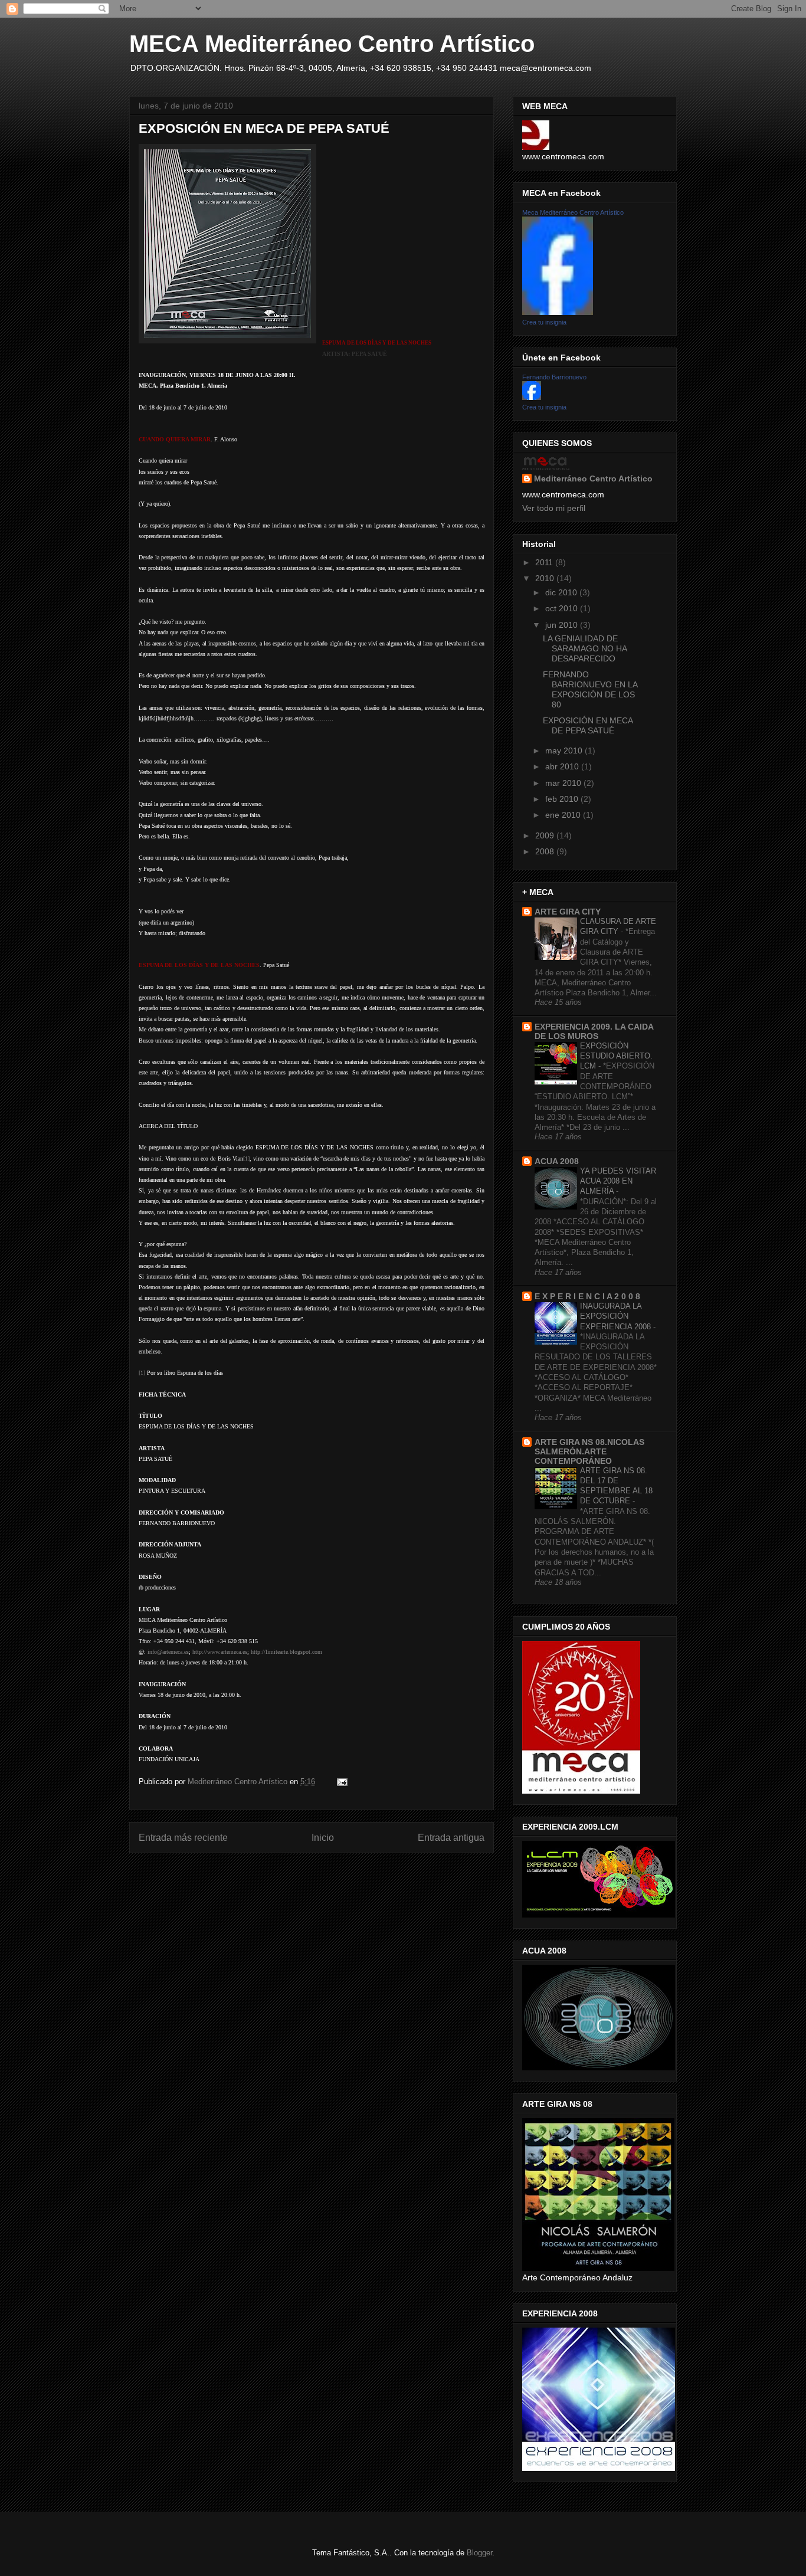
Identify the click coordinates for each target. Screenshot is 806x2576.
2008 (546, 851)
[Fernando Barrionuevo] (532, 397)
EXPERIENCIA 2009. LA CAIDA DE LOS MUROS (594, 1031)
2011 (545, 562)
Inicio (323, 1838)
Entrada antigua (451, 1838)
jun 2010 (563, 625)
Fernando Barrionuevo (554, 377)
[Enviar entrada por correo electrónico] (341, 1782)
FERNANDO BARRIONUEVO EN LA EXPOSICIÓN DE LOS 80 (590, 689)
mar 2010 (564, 783)
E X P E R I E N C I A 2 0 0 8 (587, 1296)
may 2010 (565, 750)
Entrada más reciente (183, 1838)
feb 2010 (563, 799)
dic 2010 (562, 592)
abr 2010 (563, 766)
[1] (142, 1373)
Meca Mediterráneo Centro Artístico (573, 212)
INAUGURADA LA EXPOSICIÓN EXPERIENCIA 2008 (617, 1316)
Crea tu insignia (544, 322)
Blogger (479, 2553)
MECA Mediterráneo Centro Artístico (332, 44)
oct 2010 (563, 608)
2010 (546, 578)
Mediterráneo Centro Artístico (593, 479)
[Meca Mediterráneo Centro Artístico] (558, 312)
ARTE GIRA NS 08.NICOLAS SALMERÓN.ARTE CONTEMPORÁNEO (589, 1451)
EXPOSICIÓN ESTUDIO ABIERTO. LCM (616, 1056)
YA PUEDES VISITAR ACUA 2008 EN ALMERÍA (618, 1181)
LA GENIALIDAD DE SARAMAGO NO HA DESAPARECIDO (585, 648)
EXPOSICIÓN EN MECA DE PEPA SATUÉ (588, 725)
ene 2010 (564, 815)
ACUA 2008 (557, 1161)
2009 (546, 835)
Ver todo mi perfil (554, 508)
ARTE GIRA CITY (568, 912)
